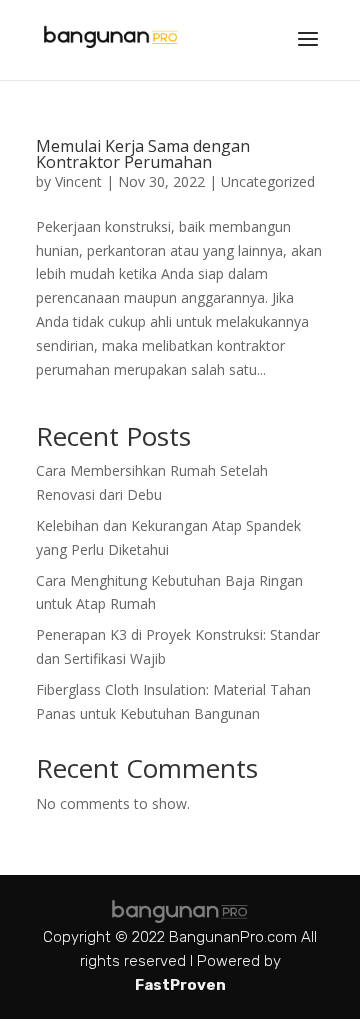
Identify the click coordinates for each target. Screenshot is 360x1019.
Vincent (78, 181)
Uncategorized (268, 181)
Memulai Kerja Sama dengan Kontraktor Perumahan (143, 154)
